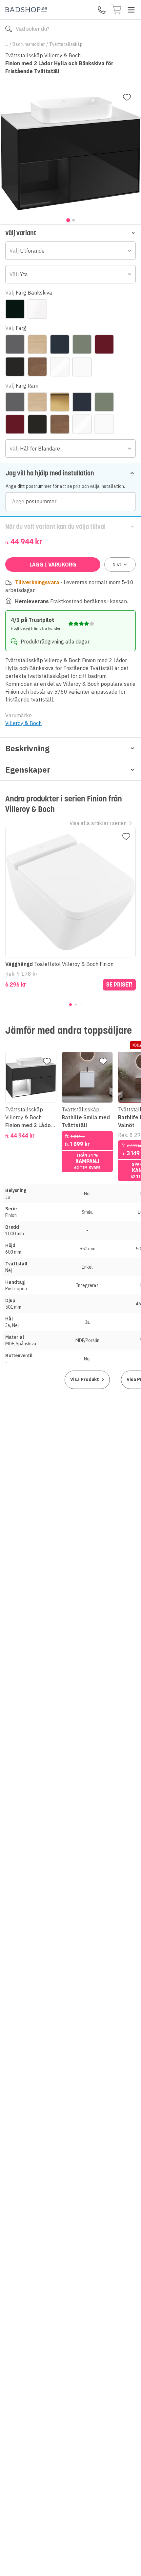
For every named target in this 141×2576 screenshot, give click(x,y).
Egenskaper (28, 770)
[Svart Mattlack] (15, 367)
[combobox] (70, 251)
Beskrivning (27, 748)
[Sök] (9, 29)
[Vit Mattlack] (82, 367)
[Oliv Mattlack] (82, 344)
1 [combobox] (117, 565)
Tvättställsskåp (66, 44)
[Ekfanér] (37, 344)
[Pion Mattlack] (104, 344)
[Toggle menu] (131, 10)
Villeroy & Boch (23, 723)
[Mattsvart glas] (15, 309)
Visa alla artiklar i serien (98, 823)
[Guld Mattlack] (60, 402)
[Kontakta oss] (102, 10)
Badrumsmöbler (29, 44)
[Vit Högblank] (60, 367)
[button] (70, 233)
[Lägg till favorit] (127, 97)
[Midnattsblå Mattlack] (60, 344)
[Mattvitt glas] (37, 309)
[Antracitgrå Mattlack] (15, 344)
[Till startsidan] (26, 10)
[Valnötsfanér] (37, 367)
